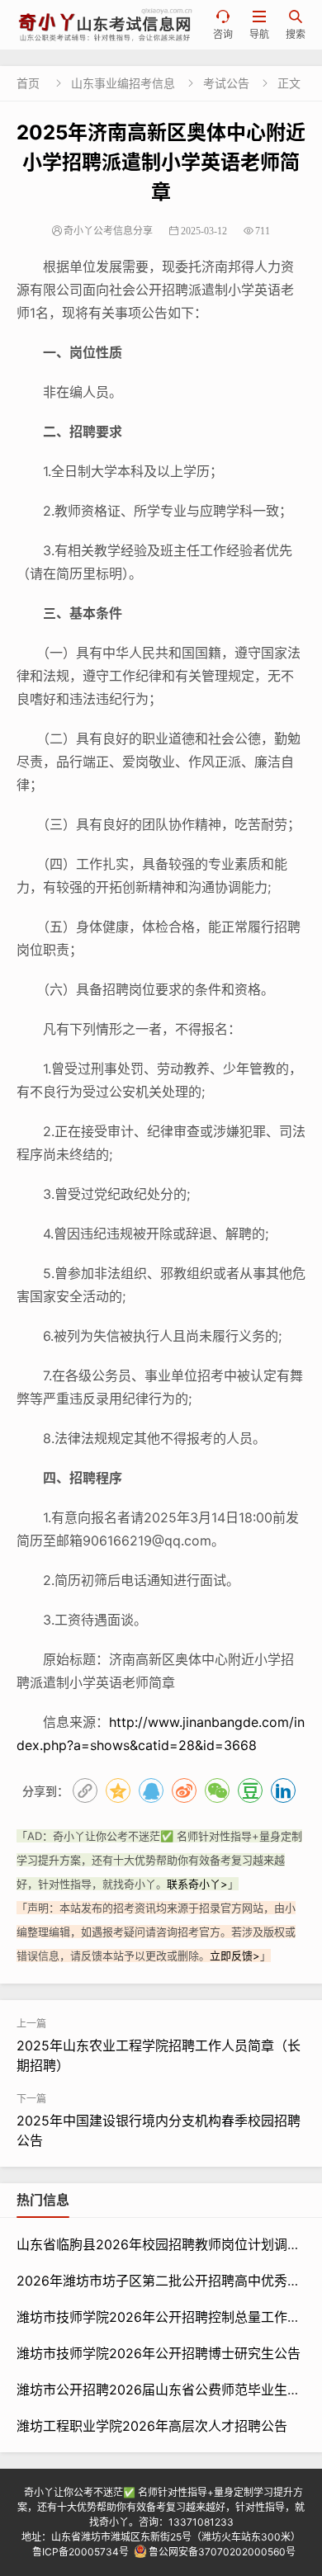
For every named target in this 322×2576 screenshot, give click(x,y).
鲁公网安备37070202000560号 (222, 2552)
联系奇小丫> (197, 1884)
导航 (259, 25)
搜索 (296, 25)
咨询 (223, 25)
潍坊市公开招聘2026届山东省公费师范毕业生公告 (165, 2390)
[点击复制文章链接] (85, 1790)
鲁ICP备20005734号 (80, 2552)
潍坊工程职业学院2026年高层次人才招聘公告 (152, 2426)
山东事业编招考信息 (123, 83)
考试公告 (226, 83)
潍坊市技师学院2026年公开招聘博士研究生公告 (159, 2353)
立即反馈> (235, 1956)
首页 (28, 83)
